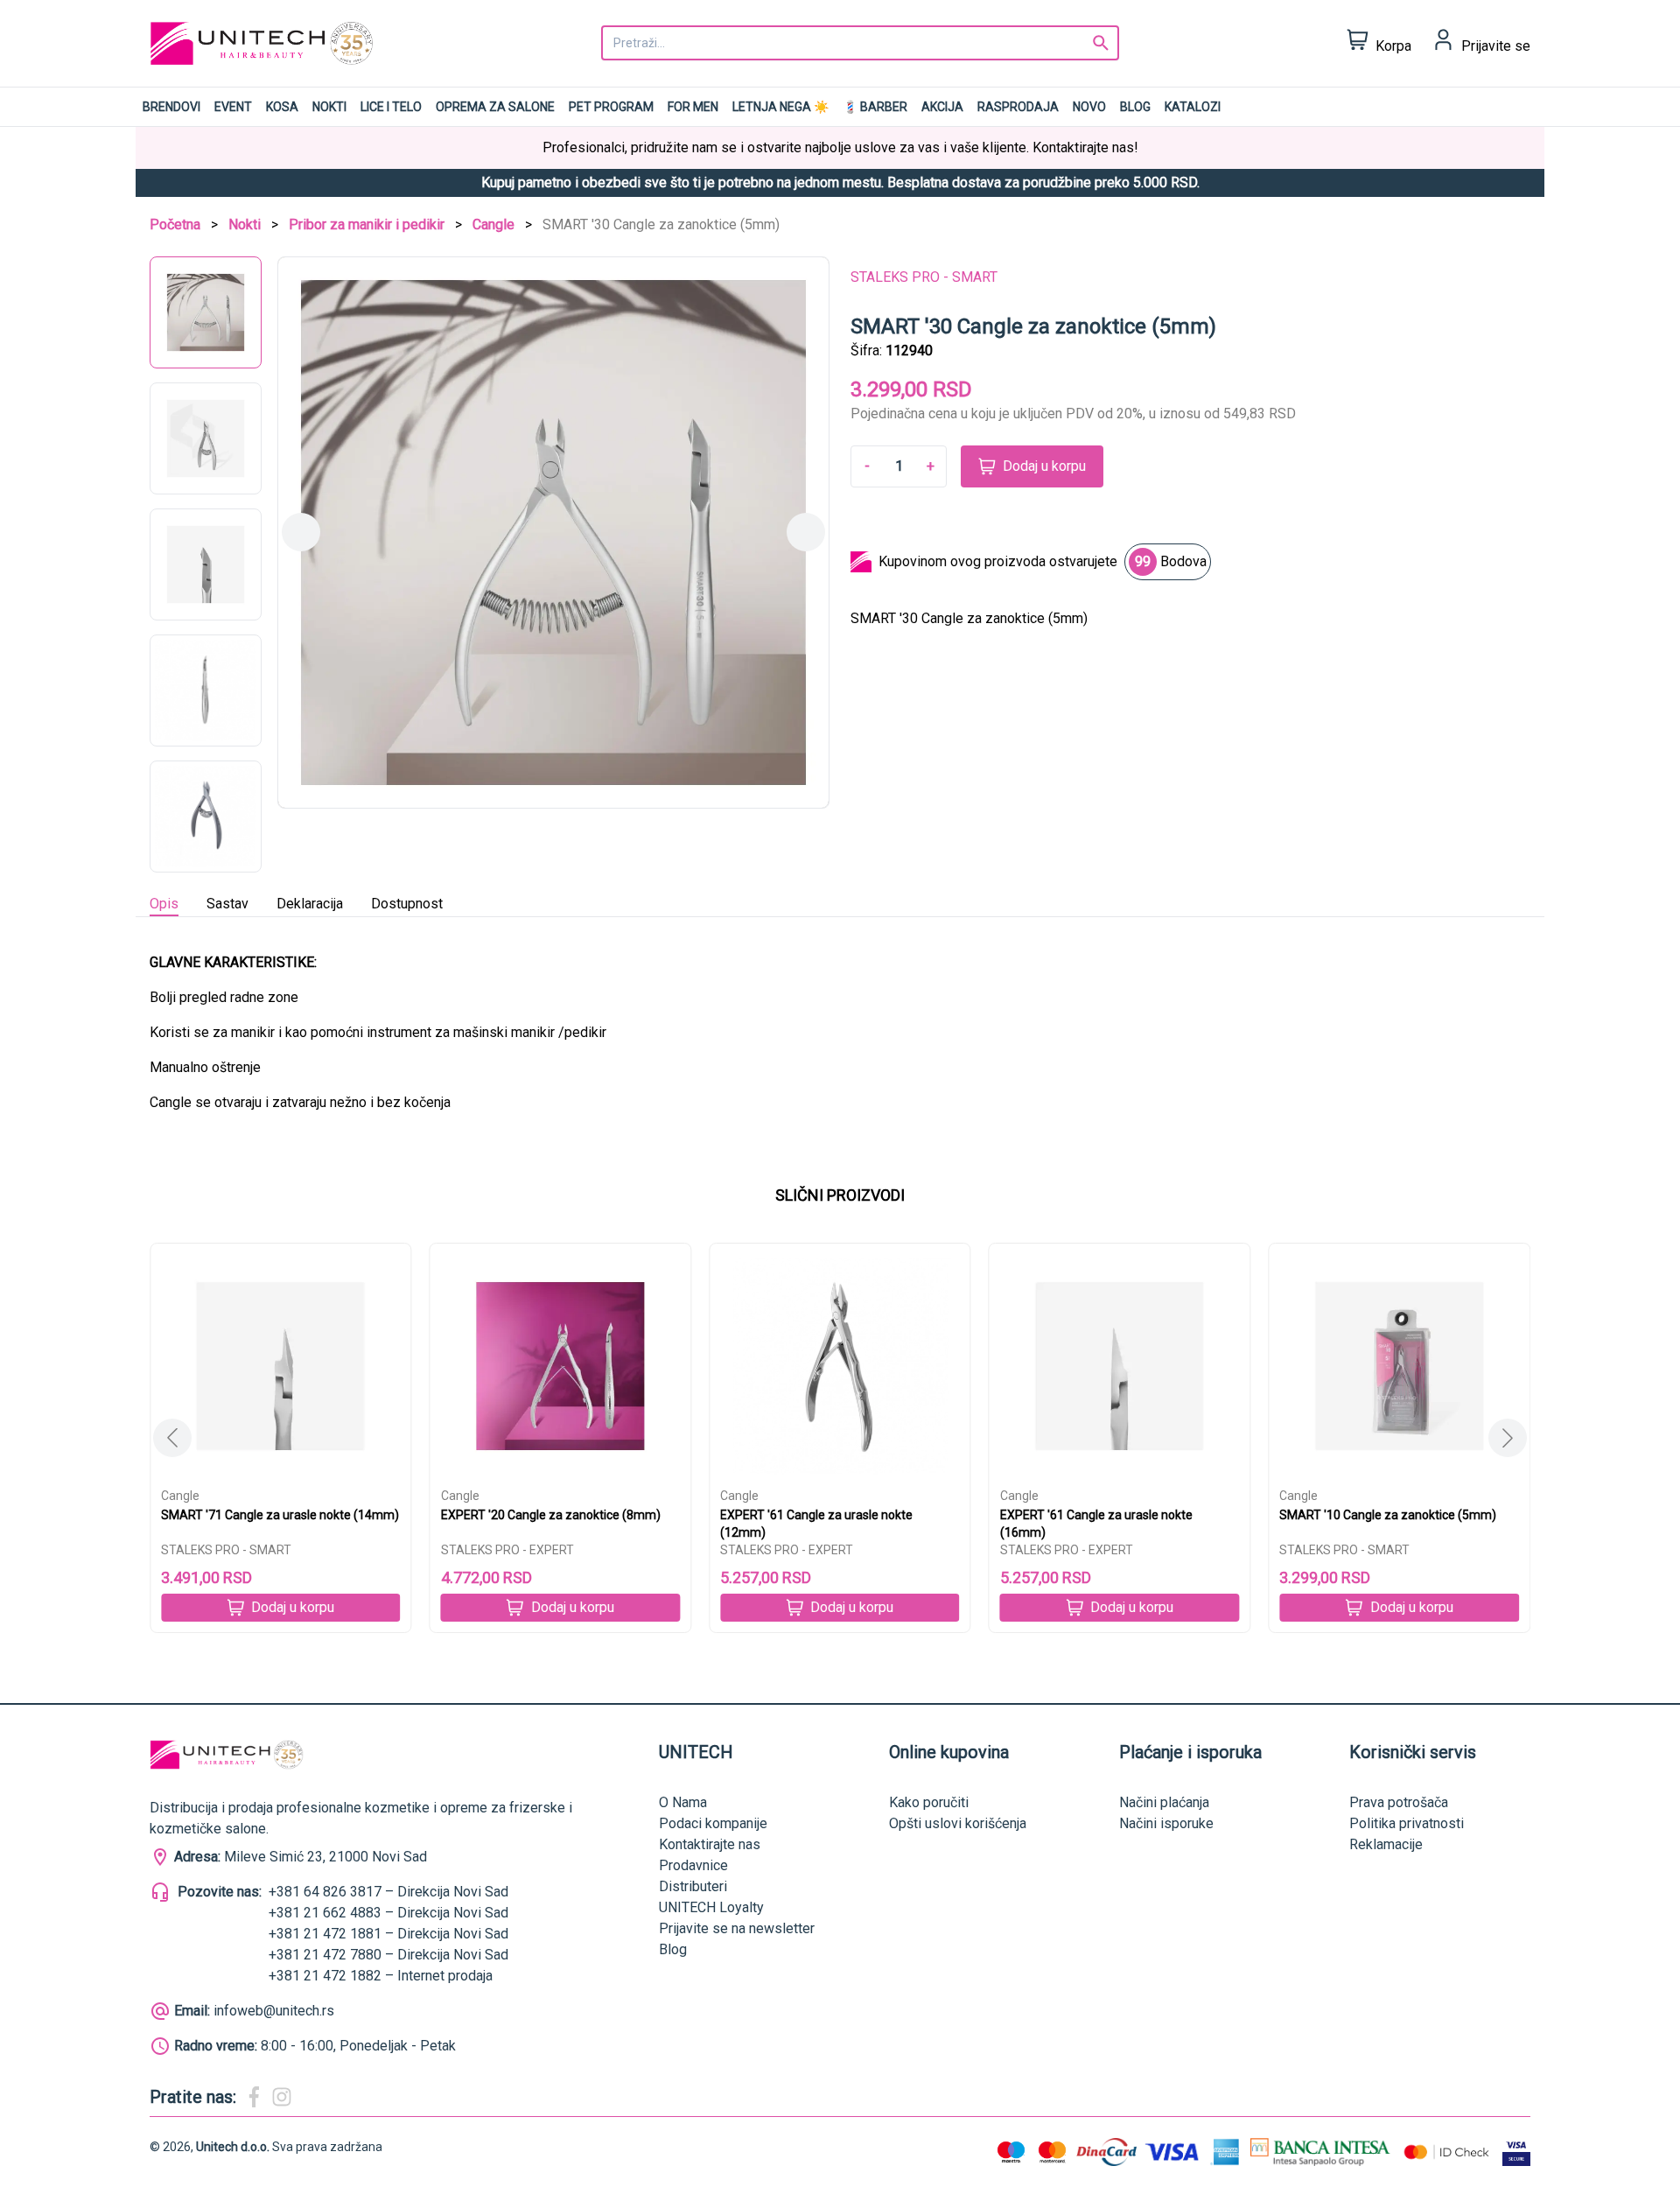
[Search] (1101, 43)
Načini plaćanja (1164, 1802)
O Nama (683, 1802)
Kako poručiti (929, 1802)
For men (693, 107)
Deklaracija (310, 904)
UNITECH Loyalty (711, 1907)
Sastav (227, 904)
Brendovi (171, 107)
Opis (164, 904)
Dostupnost (407, 904)
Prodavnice (693, 1865)
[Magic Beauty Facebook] (254, 2097)
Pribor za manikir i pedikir (367, 224)
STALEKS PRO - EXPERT (507, 1550)
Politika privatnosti (1407, 1823)
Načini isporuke (1166, 1823)
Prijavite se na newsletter (737, 1928)
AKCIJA (942, 107)
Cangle (493, 224)
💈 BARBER (875, 107)
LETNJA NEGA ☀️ (780, 107)
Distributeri (693, 1886)
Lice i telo (391, 107)
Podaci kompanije (713, 1823)
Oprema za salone (495, 107)
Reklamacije (1386, 1844)
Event (233, 107)
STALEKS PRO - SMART (924, 277)
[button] (1508, 1438)
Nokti (329, 107)
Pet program (611, 107)
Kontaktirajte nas (710, 1844)
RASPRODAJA (1018, 107)
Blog (1135, 107)
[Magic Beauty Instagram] (282, 2097)
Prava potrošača (1399, 1802)
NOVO (1089, 107)
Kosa (282, 107)
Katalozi (1193, 107)
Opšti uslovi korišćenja (958, 1823)
